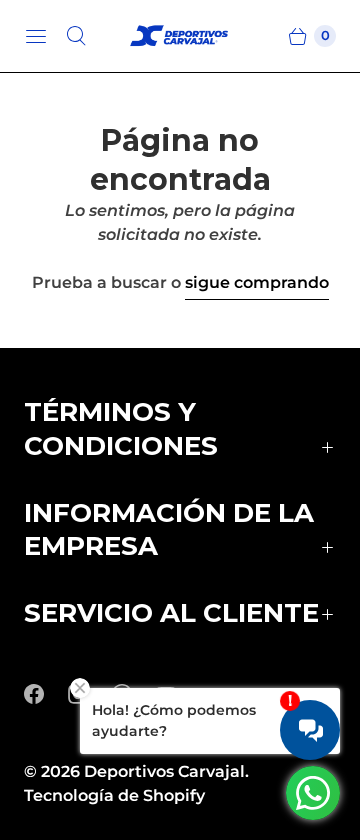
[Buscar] (76, 36)
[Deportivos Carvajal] (180, 36)
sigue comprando (257, 282)
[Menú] (36, 36)
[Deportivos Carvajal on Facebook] (46, 694)
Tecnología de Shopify (114, 795)
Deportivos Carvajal (164, 771)
